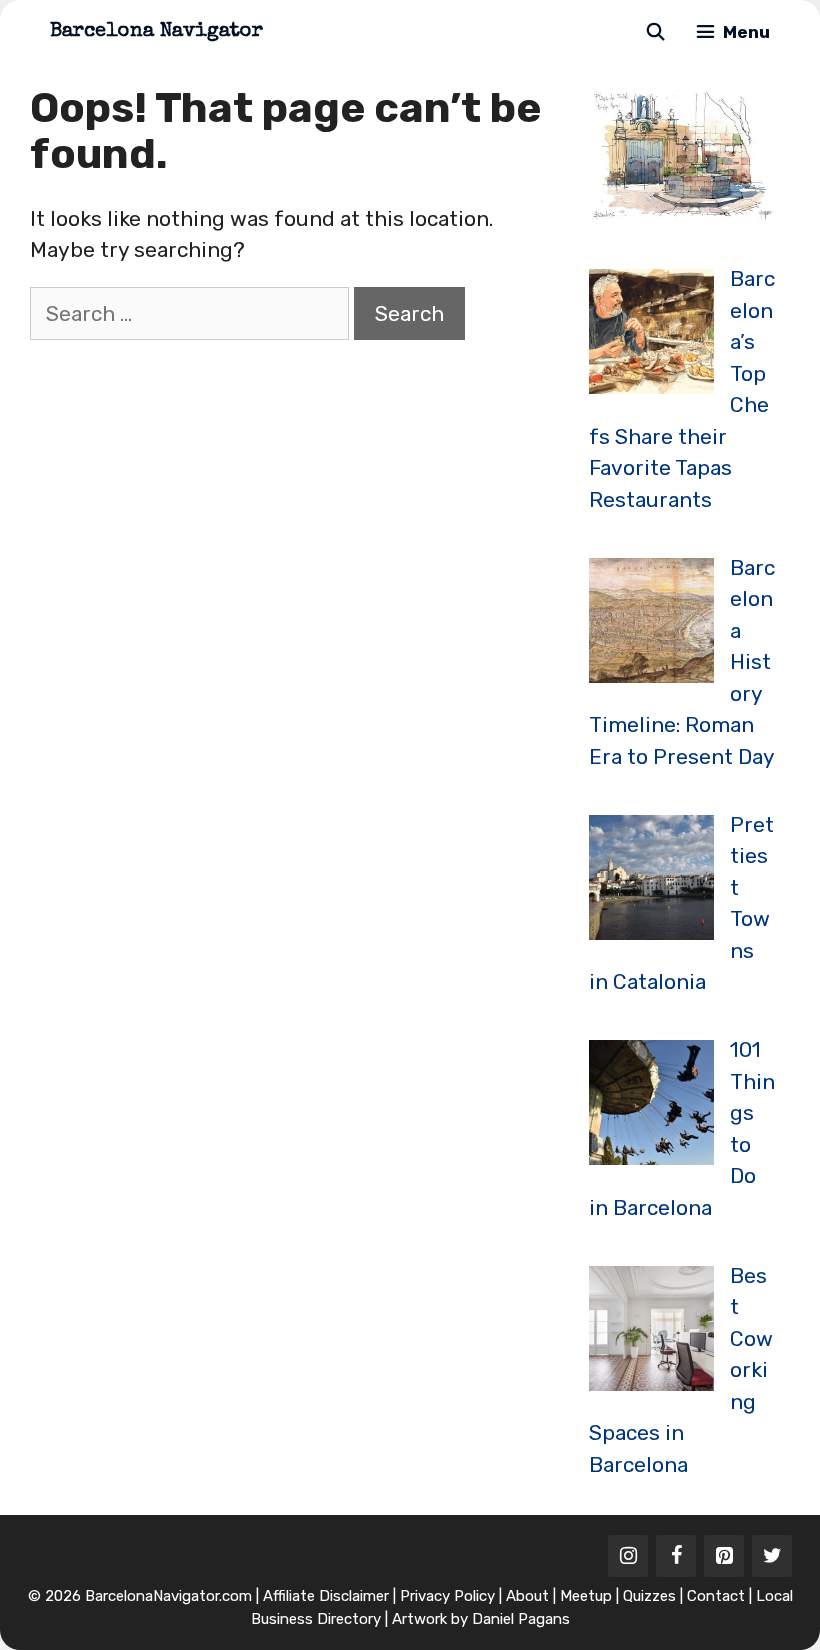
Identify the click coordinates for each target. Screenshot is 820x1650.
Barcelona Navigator (156, 32)
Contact (716, 1596)
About (527, 1596)
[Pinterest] (724, 1556)
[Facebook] (676, 1556)
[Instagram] (628, 1556)
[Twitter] (772, 1556)
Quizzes (649, 1596)
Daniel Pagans (521, 1619)
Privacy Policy (447, 1596)
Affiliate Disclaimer (326, 1596)
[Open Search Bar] (655, 32)
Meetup (586, 1596)
